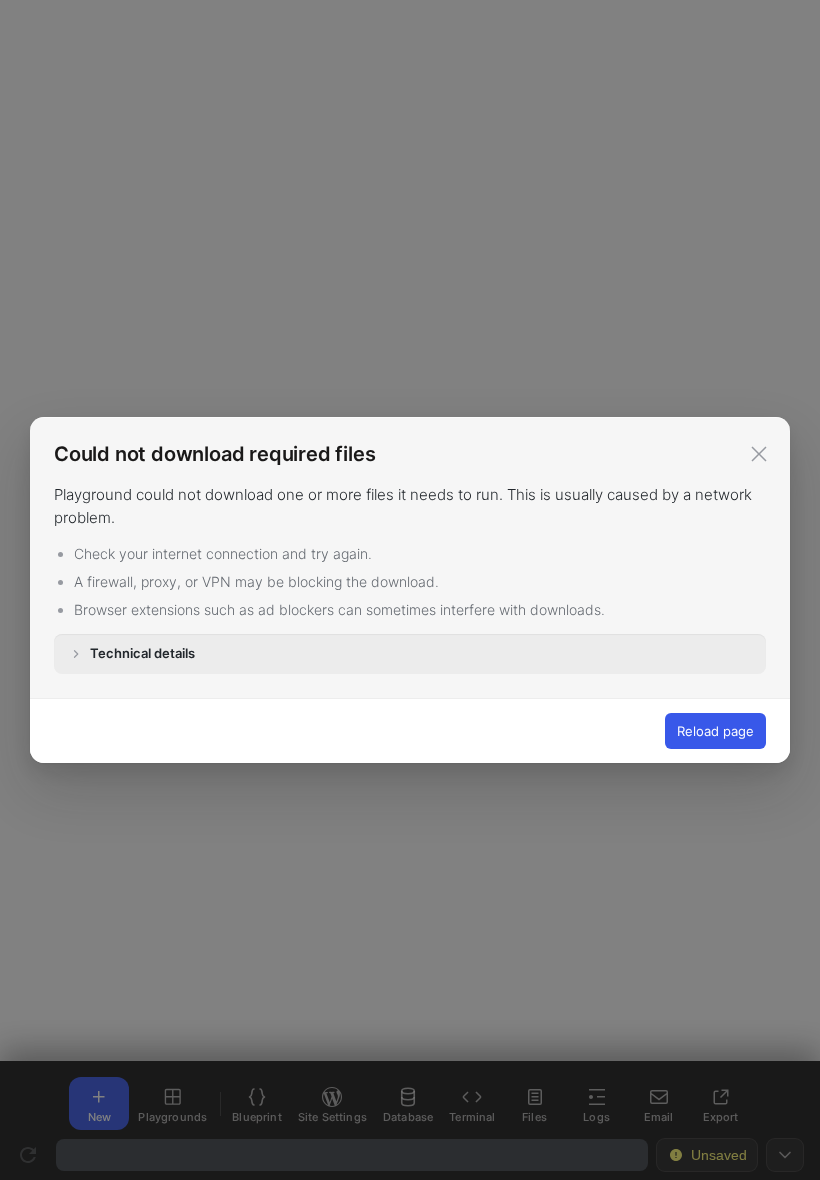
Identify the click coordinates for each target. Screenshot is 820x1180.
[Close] (759, 454)
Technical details (142, 653)
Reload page (715, 731)
